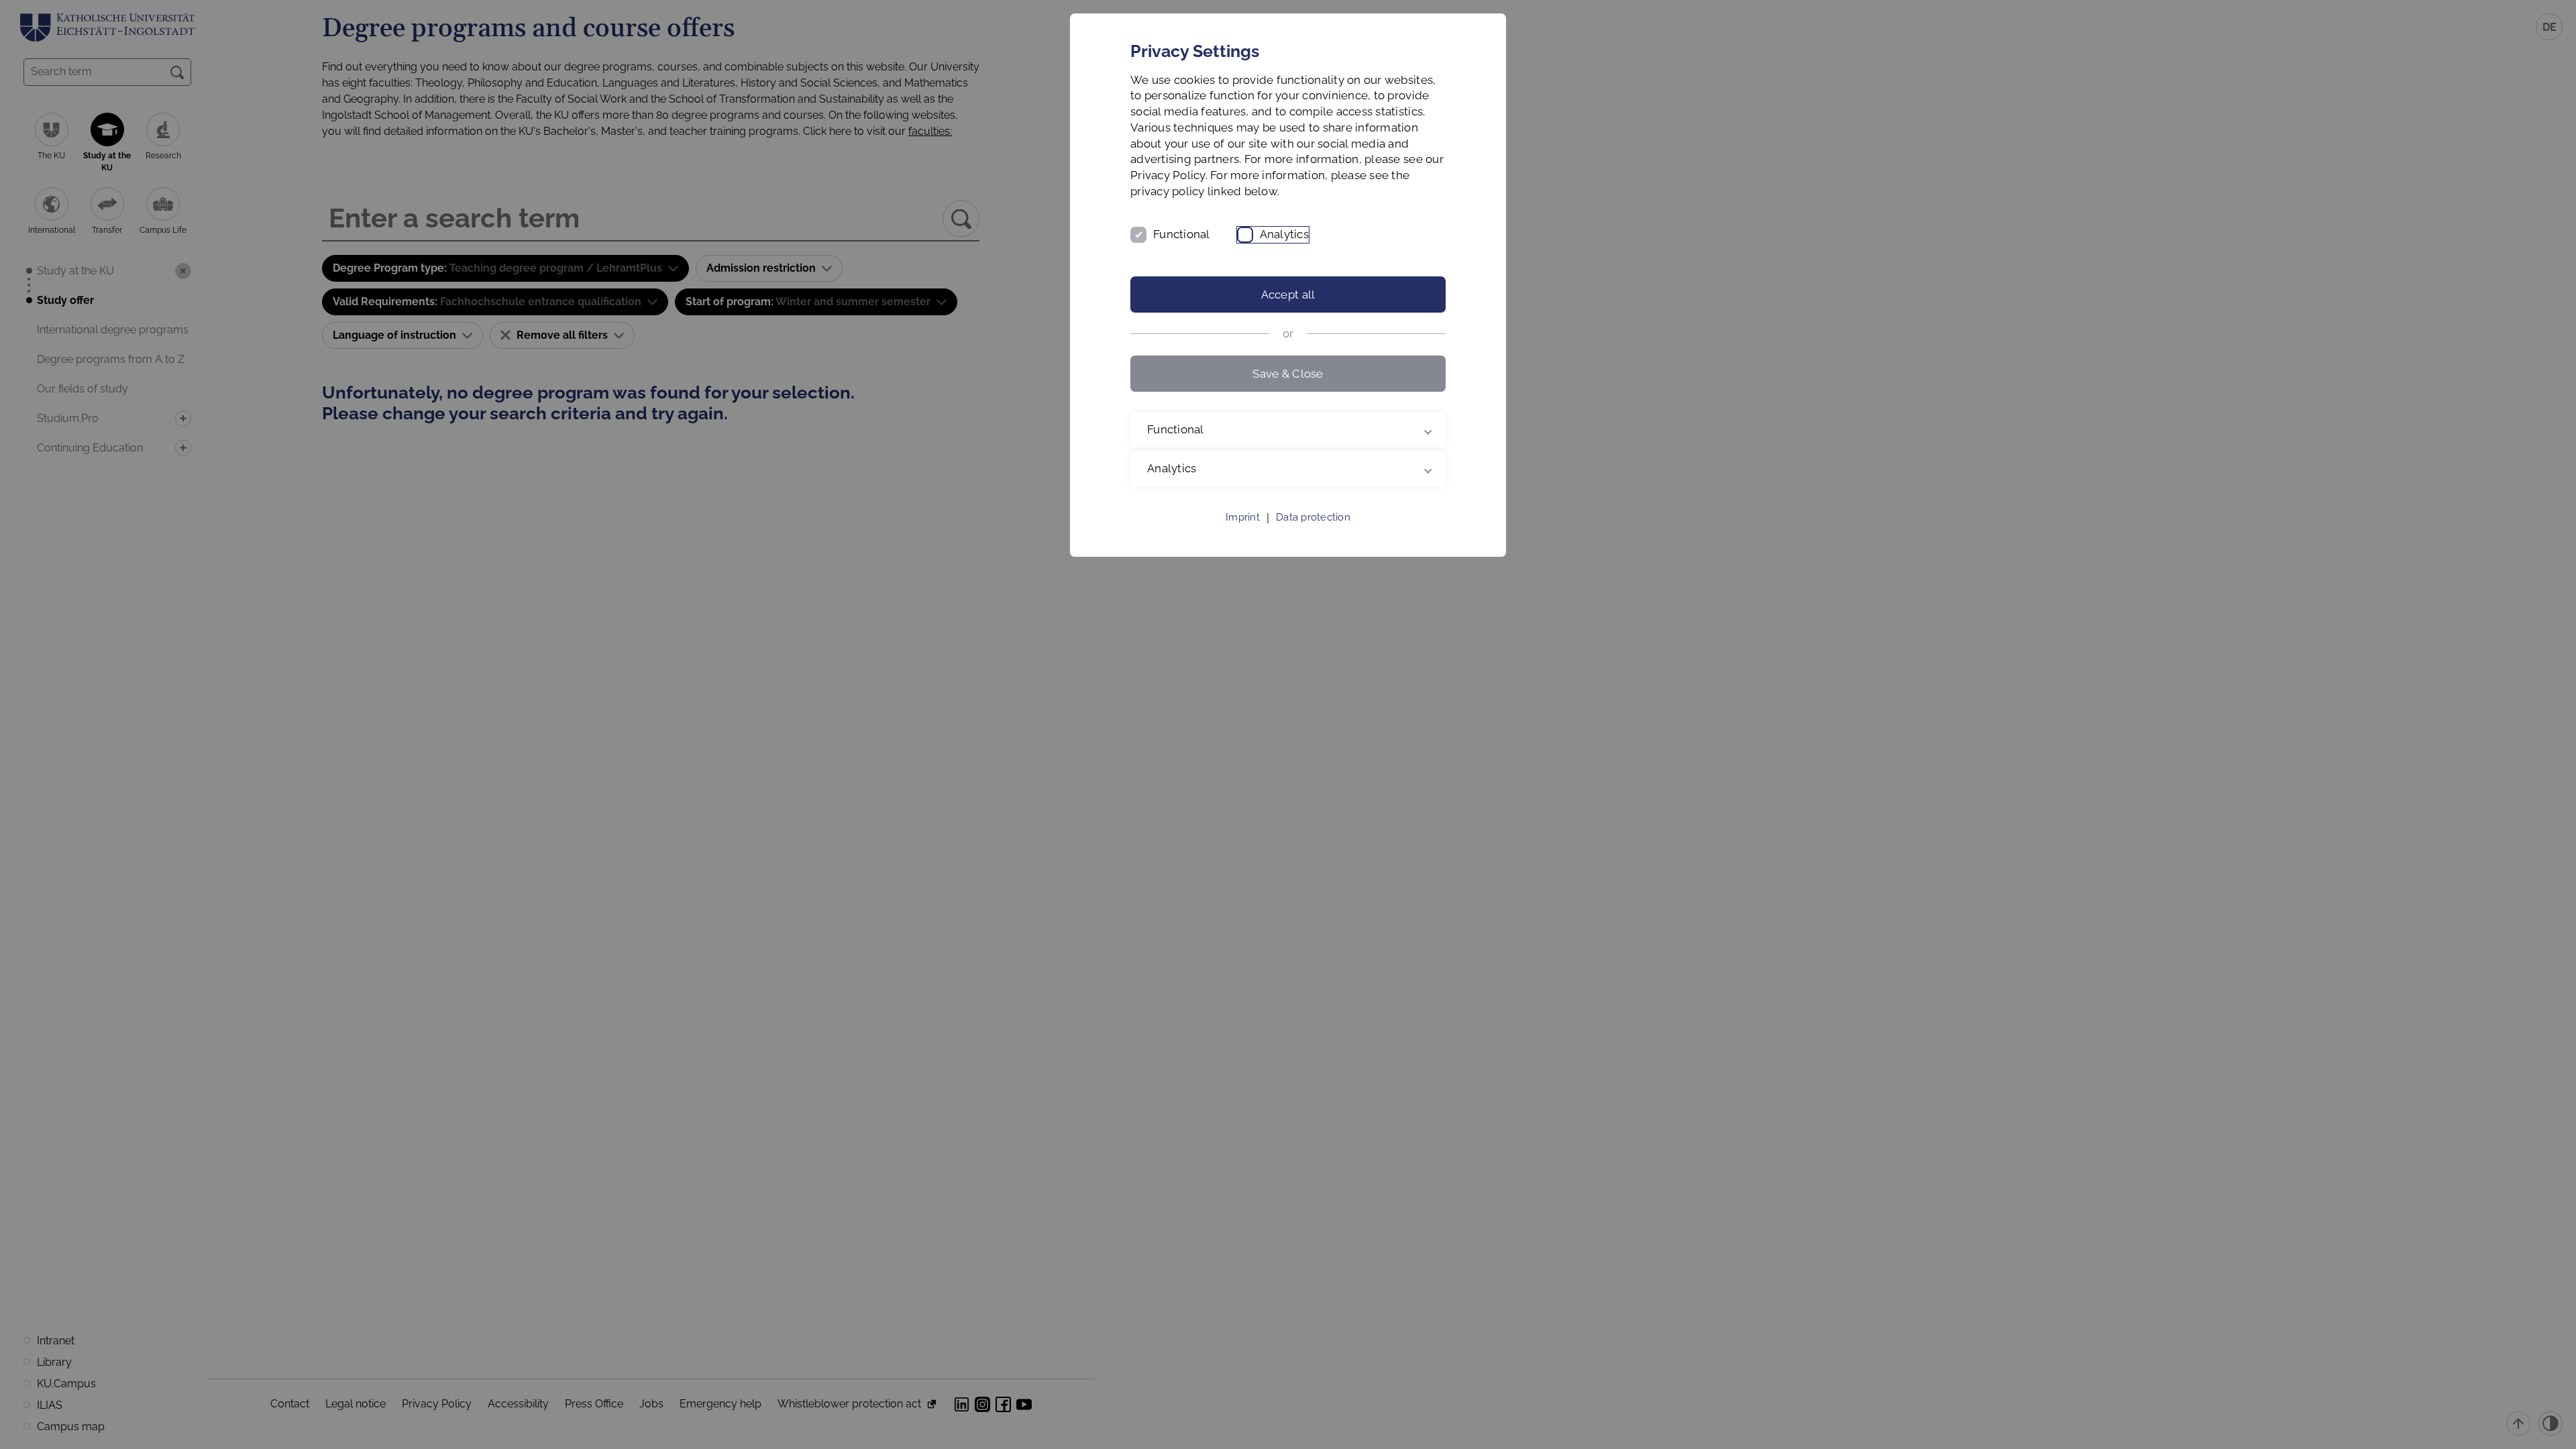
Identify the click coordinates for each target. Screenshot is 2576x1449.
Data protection (1313, 517)
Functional (1182, 234)
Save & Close (1288, 374)
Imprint (1243, 517)
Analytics (1284, 234)
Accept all (1288, 294)
